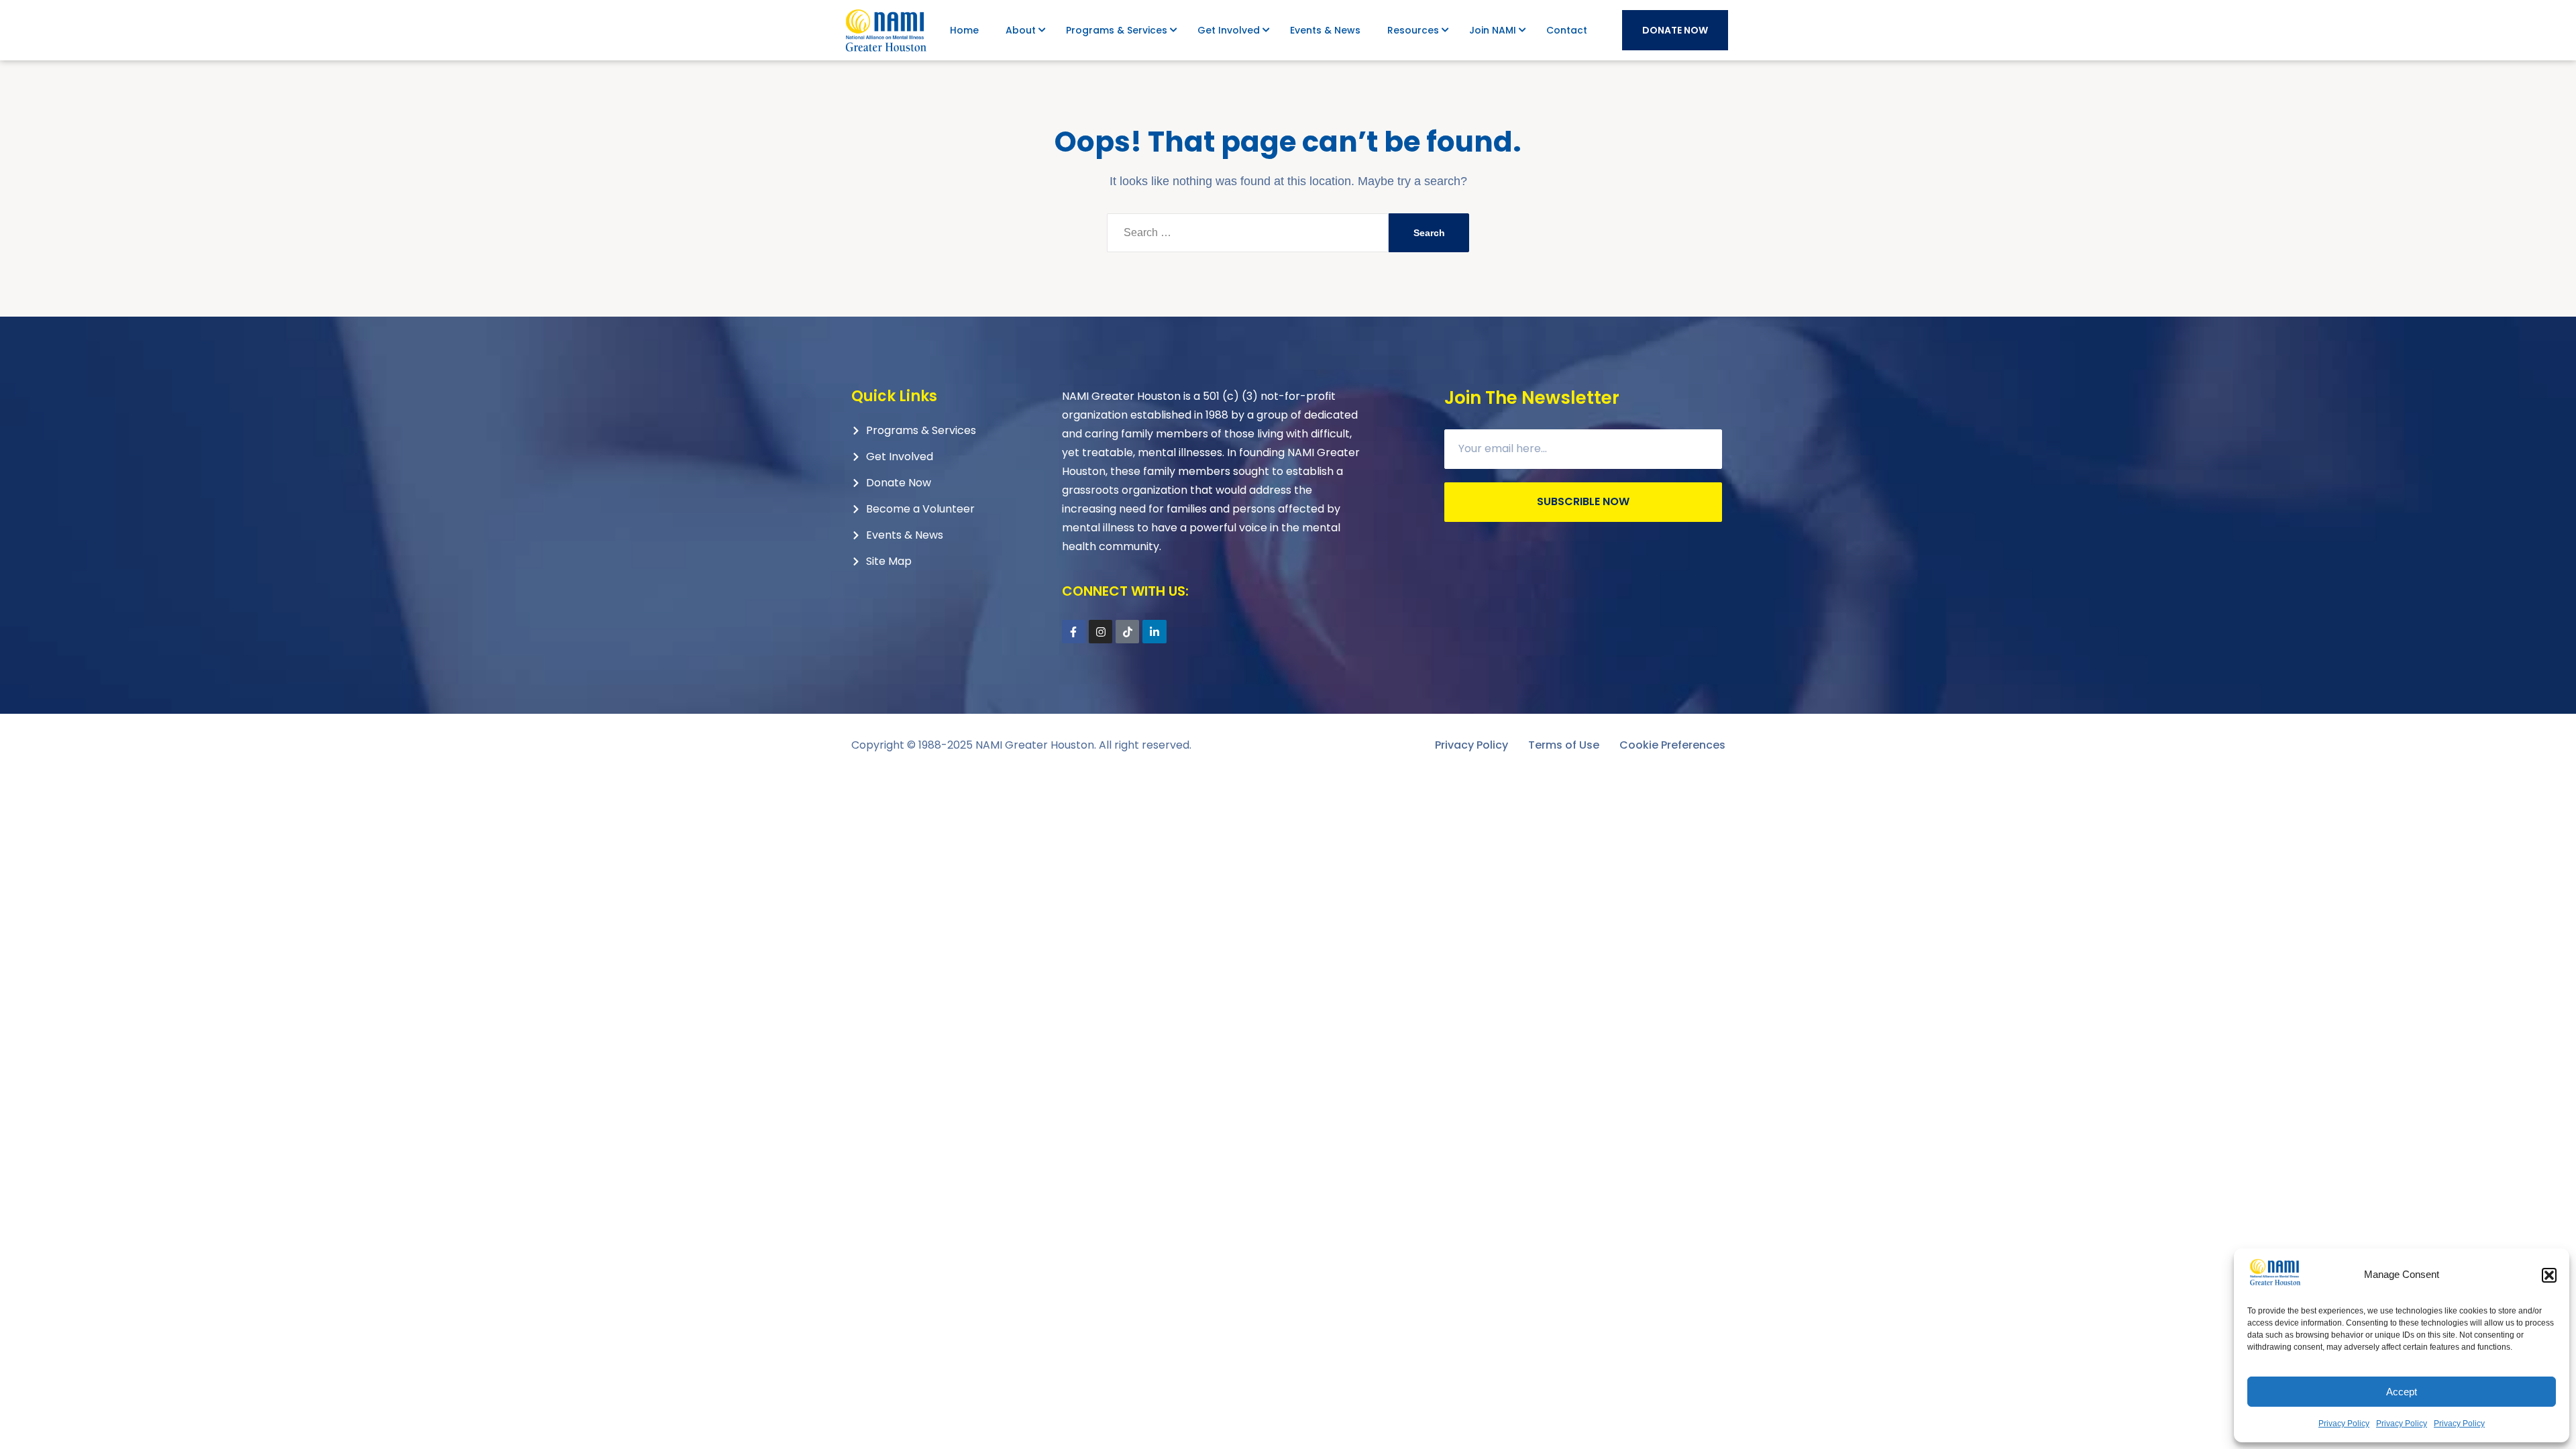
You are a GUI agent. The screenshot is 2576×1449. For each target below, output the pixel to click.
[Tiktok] (1127, 632)
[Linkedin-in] (1154, 632)
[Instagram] (1101, 632)
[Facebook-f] (1074, 632)
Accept (2402, 1392)
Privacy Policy (2344, 1424)
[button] (2549, 1275)
